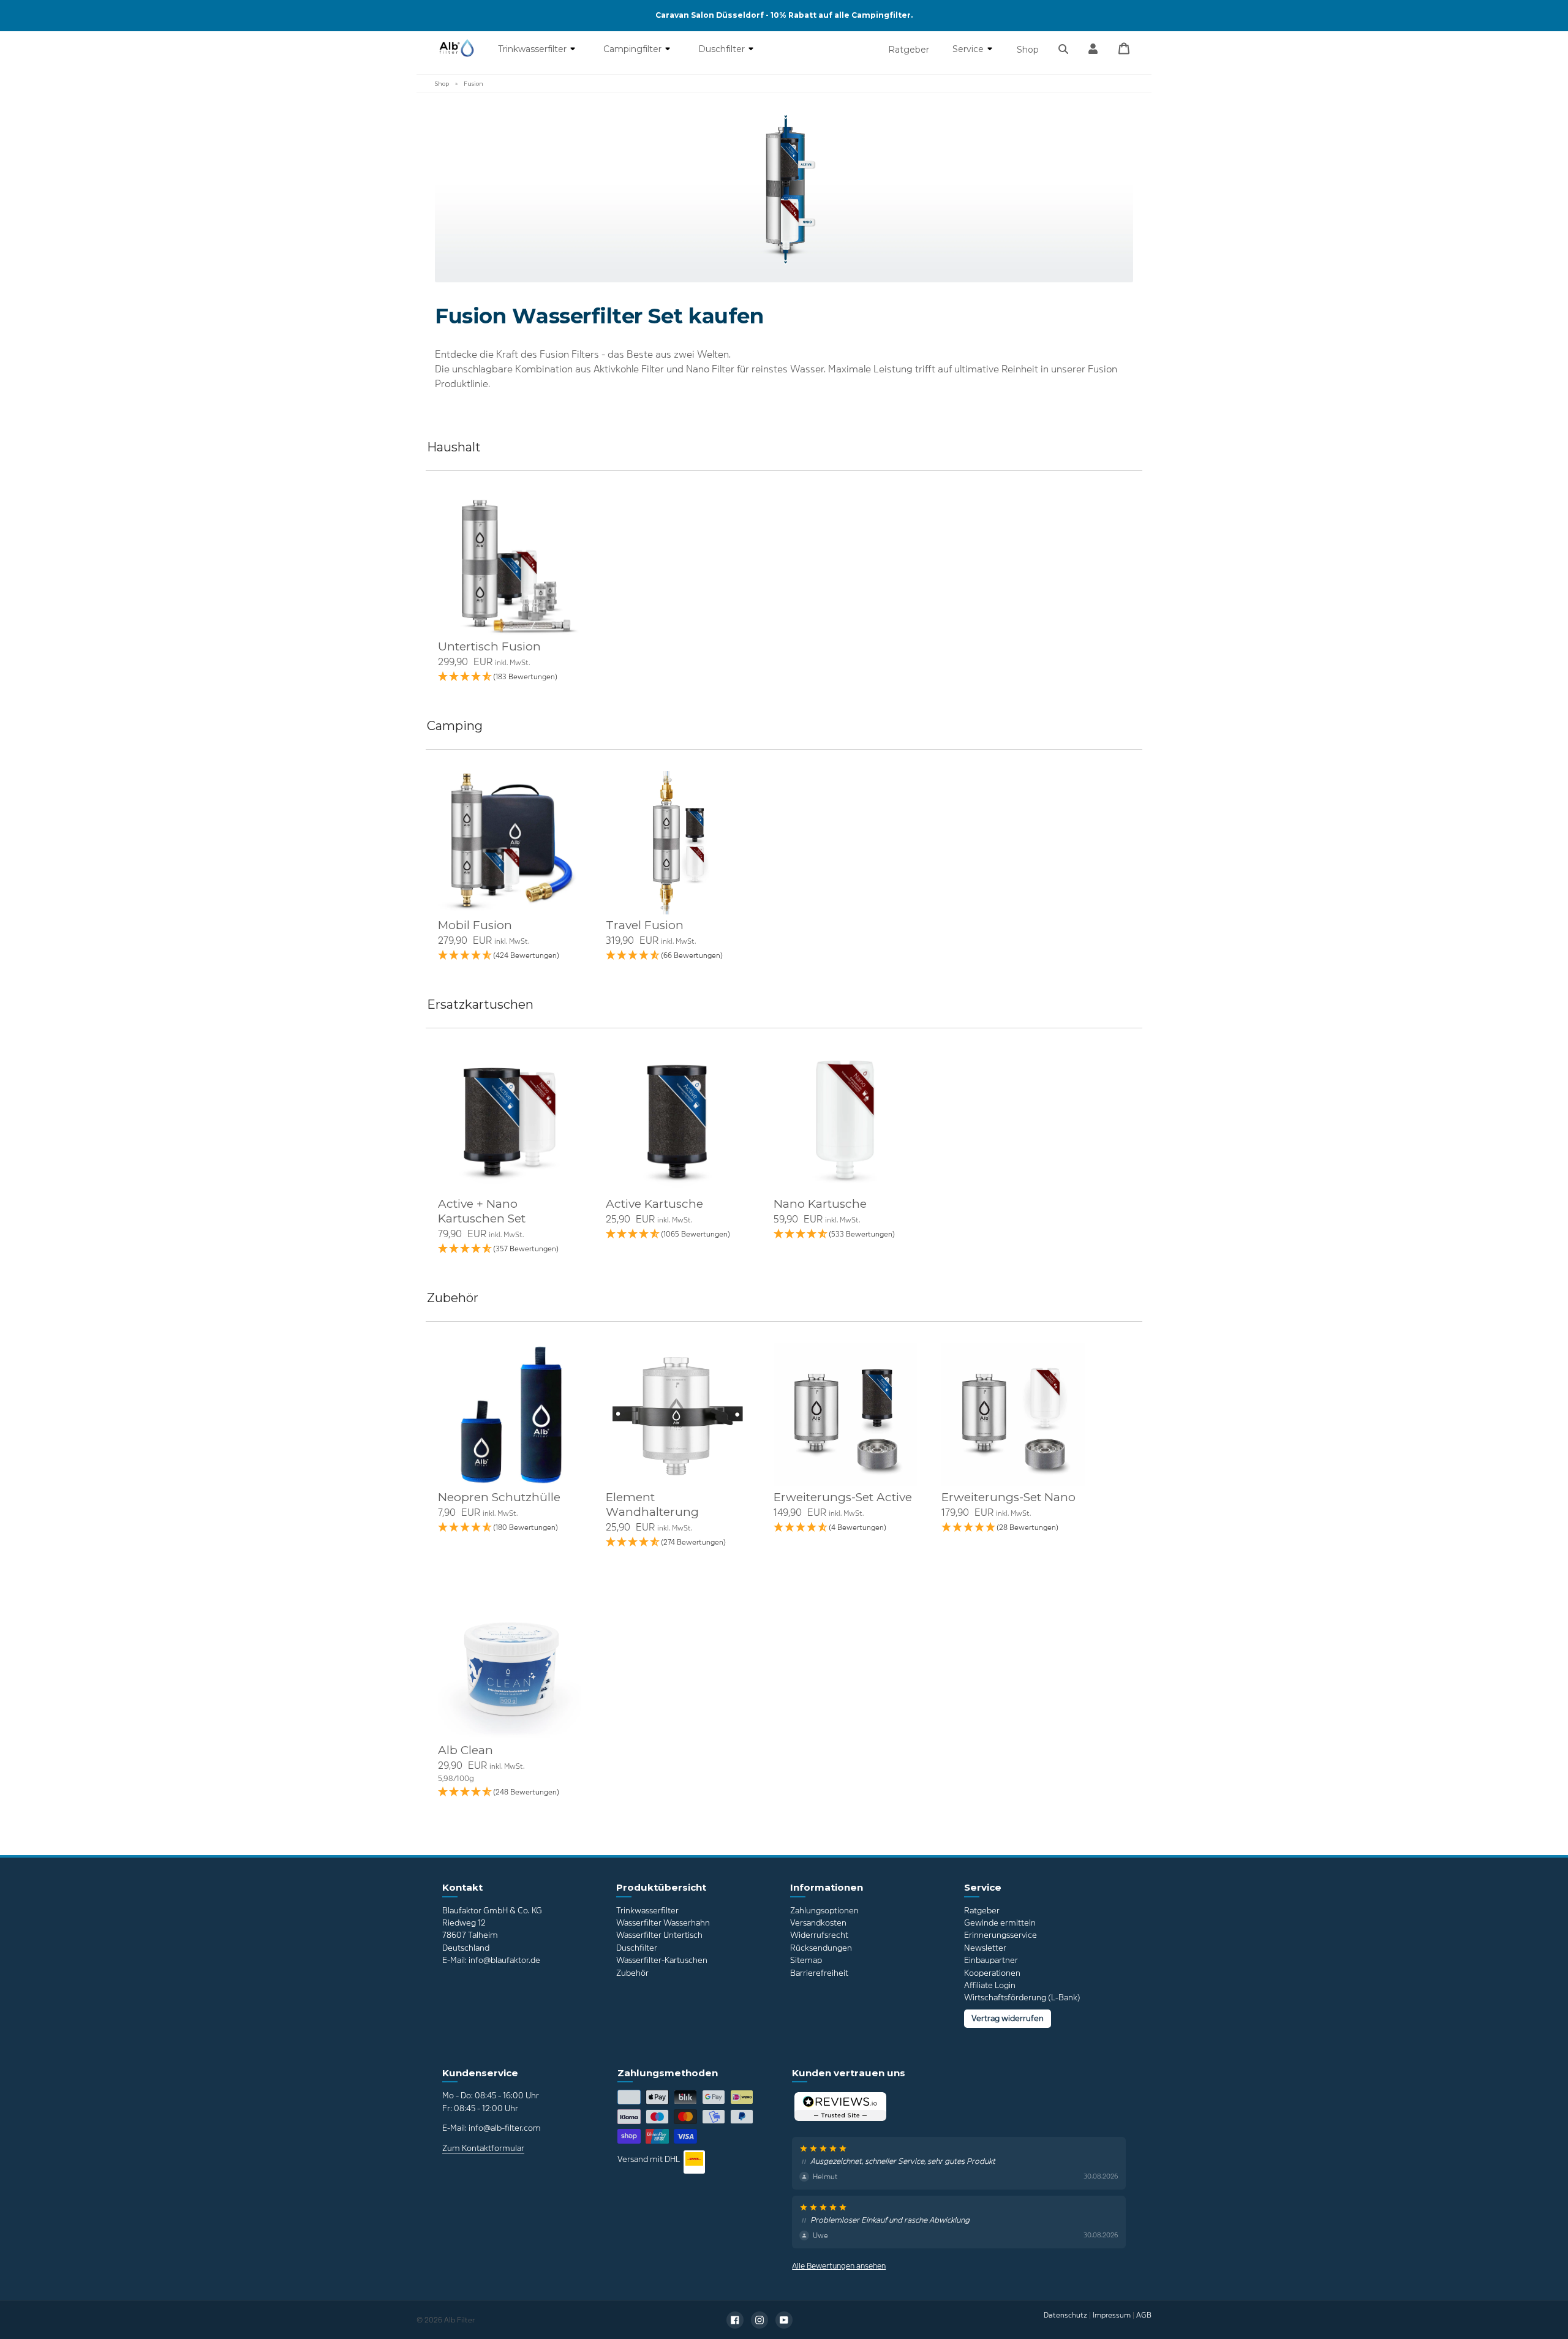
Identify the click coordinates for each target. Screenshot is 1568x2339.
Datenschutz (1065, 2315)
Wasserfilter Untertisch (659, 1935)
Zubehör (632, 1973)
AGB (1144, 2315)
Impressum (1112, 2315)
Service (969, 49)
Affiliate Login (990, 1985)
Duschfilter (723, 49)
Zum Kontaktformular (483, 2148)
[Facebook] (735, 2320)
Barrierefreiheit (819, 1973)
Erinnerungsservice (1001, 1935)
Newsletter (985, 1948)
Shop (1028, 50)
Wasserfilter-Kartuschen (662, 1960)
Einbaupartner (991, 1960)
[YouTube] (784, 2320)
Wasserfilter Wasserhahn (663, 1923)
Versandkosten (818, 1923)
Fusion (473, 84)
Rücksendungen (821, 1948)
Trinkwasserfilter (533, 49)
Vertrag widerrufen (1008, 2018)
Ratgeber (909, 50)
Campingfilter (634, 49)
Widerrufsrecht (819, 1935)
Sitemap (806, 1960)
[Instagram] (759, 2320)
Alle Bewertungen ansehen (839, 2266)
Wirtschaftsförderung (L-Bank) (1022, 1998)
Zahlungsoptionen (824, 1911)
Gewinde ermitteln (1000, 1923)
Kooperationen (992, 1973)
